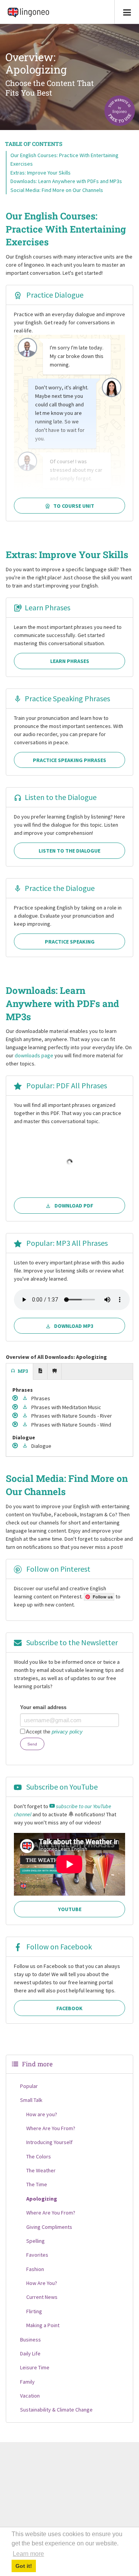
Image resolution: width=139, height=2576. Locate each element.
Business (31, 2340)
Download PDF (74, 1206)
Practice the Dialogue (60, 888)
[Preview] (16, 1398)
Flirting (34, 2311)
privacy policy (67, 1732)
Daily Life (30, 2353)
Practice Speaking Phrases (67, 698)
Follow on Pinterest (58, 1569)
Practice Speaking (70, 942)
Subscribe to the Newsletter (71, 1642)
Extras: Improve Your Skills (41, 173)
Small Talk (31, 2100)
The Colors (39, 2156)
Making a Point (43, 2325)
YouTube (70, 1909)
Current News (42, 2297)
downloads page (34, 1055)
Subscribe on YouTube (61, 1787)
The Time (37, 2184)
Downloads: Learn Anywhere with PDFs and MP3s (66, 181)
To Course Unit (74, 506)
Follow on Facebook (58, 1947)
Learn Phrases (47, 607)
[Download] (26, 1398)
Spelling (36, 2241)
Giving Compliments (49, 2227)
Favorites (37, 2255)
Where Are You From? (51, 2128)
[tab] (20, 1372)
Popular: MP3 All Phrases (66, 1243)
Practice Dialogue (54, 295)
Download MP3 (74, 1326)
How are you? (42, 2114)
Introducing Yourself (49, 2142)
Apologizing (42, 2199)
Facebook (69, 2008)
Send (32, 1744)
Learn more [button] (28, 2554)
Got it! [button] (24, 2566)
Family (27, 2382)
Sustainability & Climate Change (56, 2410)
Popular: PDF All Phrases (66, 1085)
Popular (29, 2086)
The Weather (41, 2170)
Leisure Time (35, 2367)
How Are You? (42, 2283)
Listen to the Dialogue (61, 797)
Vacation (30, 2396)
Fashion (35, 2269)
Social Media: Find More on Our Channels (57, 190)
